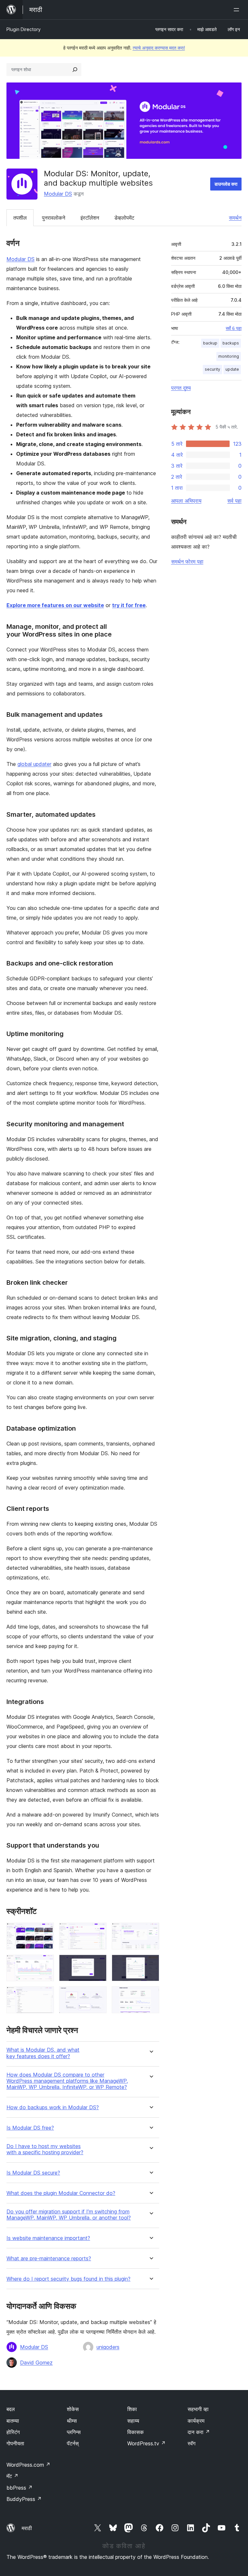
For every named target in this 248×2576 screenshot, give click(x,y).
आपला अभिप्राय (186, 501)
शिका (132, 2409)
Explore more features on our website (55, 605)
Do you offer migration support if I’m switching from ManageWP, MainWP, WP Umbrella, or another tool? (69, 2215)
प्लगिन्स (74, 2432)
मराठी (27, 2528)
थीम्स (72, 2421)
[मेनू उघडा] (238, 10)
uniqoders (108, 2347)
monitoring (229, 356)
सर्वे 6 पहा (234, 328)
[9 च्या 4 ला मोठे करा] (45, 1963)
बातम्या (13, 2421)
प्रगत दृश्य (181, 388)
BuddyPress (24, 2499)
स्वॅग (191, 2443)
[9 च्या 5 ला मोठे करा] (98, 1963)
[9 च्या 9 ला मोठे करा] (150, 1995)
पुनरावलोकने (54, 218)
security (212, 369)
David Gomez (36, 2363)
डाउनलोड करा (226, 184)
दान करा (199, 2432)
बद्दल (11, 2409)
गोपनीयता (15, 2443)
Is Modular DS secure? (33, 2173)
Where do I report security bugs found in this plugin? (68, 2279)
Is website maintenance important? (48, 2238)
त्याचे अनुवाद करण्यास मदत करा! (159, 48)
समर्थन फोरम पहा (187, 562)
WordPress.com (28, 2465)
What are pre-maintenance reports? (49, 2259)
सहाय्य (133, 2421)
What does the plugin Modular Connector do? (61, 2193)
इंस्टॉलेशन (90, 218)
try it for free (129, 605)
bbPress (20, 2488)
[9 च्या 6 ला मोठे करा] (150, 1963)
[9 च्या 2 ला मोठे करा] (98, 1931)
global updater (34, 764)
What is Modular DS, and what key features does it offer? (43, 2053)
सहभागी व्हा (198, 2409)
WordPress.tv (146, 2443)
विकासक (135, 2432)
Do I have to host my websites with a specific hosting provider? (45, 2149)
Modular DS (58, 194)
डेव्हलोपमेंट (124, 218)
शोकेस (73, 2409)
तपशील (20, 218)
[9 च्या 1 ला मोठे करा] (45, 1931)
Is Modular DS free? (30, 2128)
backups (231, 343)
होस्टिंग (13, 2432)
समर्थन (235, 218)
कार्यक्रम (196, 2421)
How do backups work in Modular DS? (53, 2107)
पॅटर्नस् (73, 2443)
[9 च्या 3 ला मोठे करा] (150, 1931)
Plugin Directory (24, 29)
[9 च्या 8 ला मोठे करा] (98, 1995)
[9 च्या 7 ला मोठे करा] (45, 1995)
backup (210, 343)
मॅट (12, 2476)
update (232, 369)
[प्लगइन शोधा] (75, 70)
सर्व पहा (234, 501)
